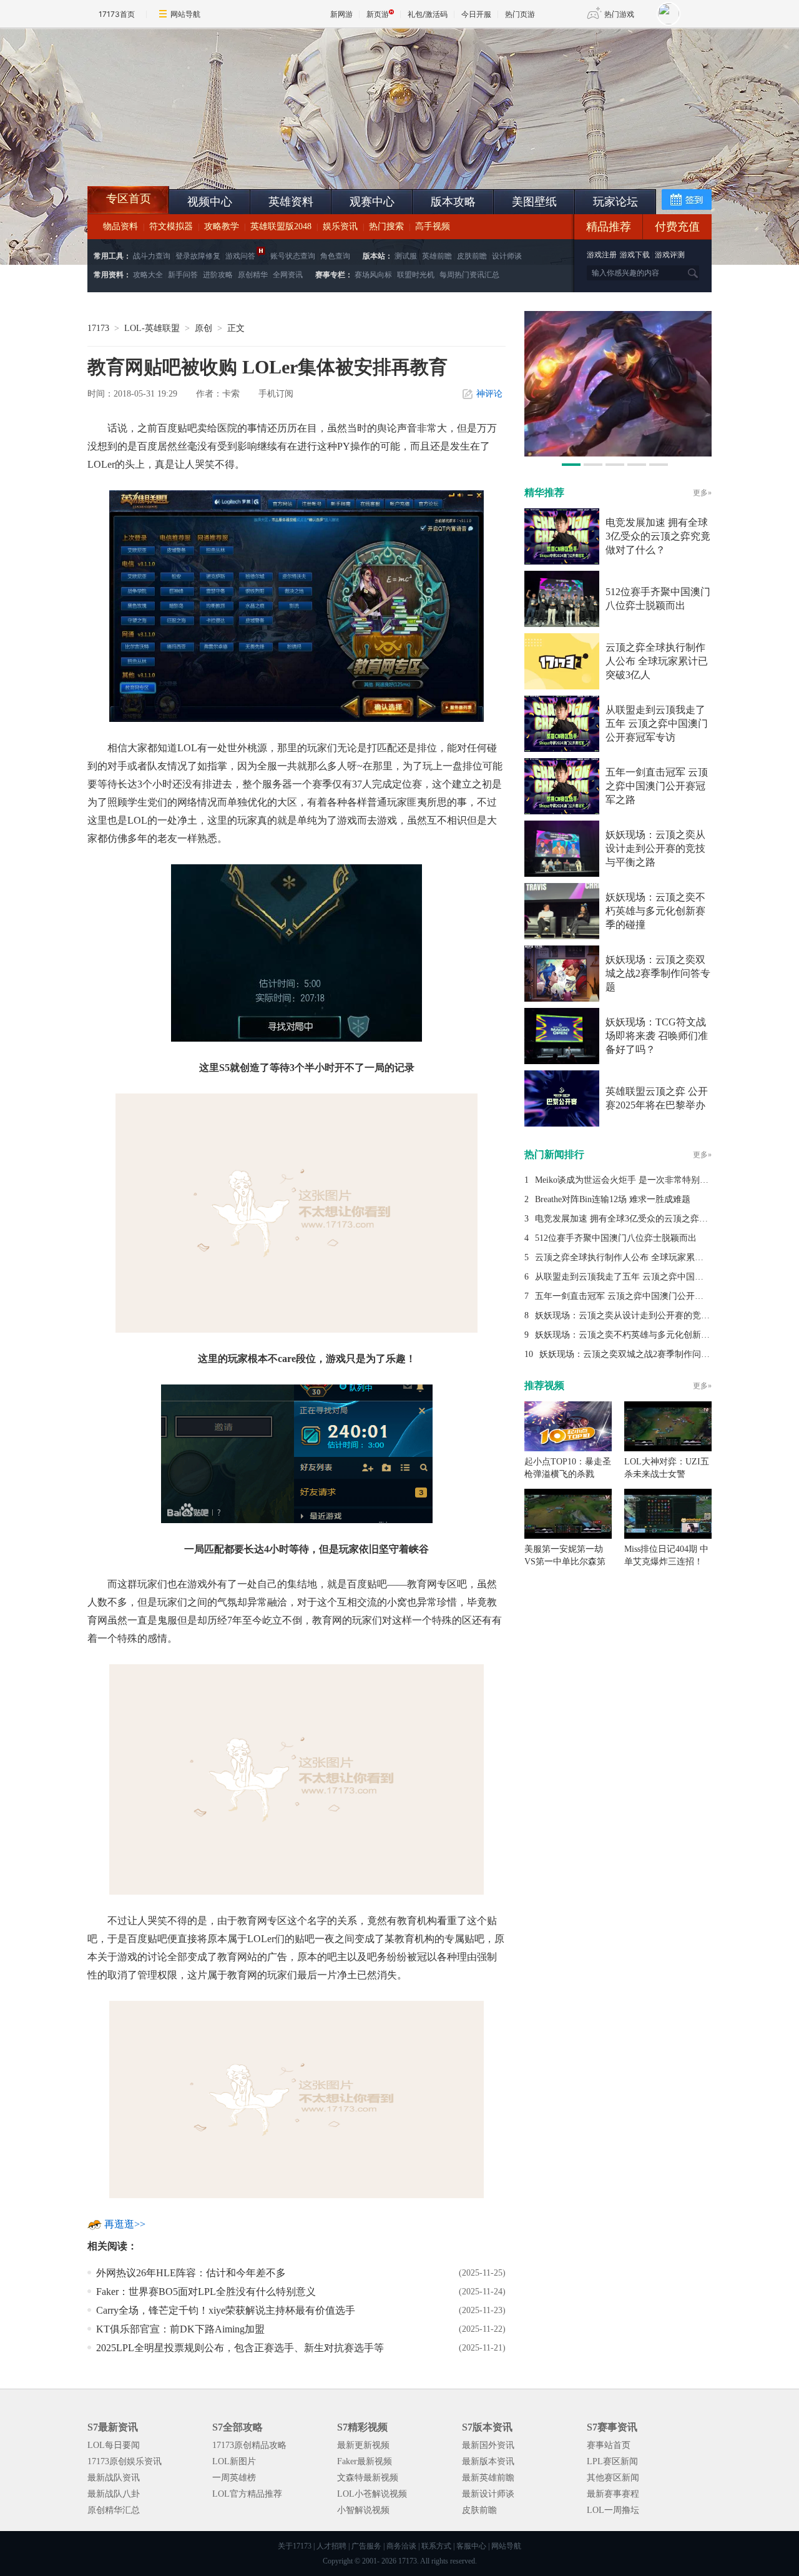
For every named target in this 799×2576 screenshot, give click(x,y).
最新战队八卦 (114, 2494)
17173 (98, 328)
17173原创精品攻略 (249, 2445)
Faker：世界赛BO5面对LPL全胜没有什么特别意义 (206, 2292)
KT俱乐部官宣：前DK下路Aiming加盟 (180, 2329)
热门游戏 (619, 14)
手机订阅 (276, 394)
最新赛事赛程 (613, 2494)
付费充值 (677, 227)
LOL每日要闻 (114, 2445)
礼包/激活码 (428, 14)
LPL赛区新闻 (612, 2461)
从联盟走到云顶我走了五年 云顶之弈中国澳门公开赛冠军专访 (657, 723)
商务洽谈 (401, 2546)
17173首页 (117, 14)
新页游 (378, 14)
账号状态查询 (293, 256)
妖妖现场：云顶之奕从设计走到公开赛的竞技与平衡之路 (655, 848)
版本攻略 (453, 202)
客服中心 (471, 2546)
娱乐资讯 (340, 226)
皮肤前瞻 (472, 256)
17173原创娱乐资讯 (125, 2461)
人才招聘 (331, 2546)
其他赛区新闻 (613, 2478)
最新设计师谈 (488, 2494)
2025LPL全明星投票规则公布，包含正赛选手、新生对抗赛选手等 (240, 2348)
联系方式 (436, 2546)
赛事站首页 (609, 2445)
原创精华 (253, 275)
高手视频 (433, 226)
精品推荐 (609, 227)
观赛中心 (372, 202)
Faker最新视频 (365, 2461)
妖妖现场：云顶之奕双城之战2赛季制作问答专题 (658, 973)
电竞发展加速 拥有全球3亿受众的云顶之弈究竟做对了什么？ (658, 536)
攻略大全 (148, 275)
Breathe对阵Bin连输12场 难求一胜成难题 (613, 1199)
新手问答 (183, 275)
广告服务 (366, 2546)
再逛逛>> (125, 2224)
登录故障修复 (198, 256)
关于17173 (295, 2546)
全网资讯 (288, 275)
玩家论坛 (615, 202)
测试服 (406, 256)
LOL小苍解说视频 (372, 2494)
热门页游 (520, 14)
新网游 (341, 14)
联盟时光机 (416, 275)
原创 (203, 328)
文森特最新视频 (368, 2478)
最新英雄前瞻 (488, 2478)
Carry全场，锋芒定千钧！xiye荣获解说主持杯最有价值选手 (226, 2310)
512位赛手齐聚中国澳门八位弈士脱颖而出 (616, 1238)
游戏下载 (635, 255)
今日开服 (476, 14)
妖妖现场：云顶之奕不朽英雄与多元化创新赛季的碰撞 (655, 911)
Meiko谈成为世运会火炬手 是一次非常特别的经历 (630, 1180)
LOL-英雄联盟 (152, 328)
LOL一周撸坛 (613, 2510)
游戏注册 (603, 255)
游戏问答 (240, 256)
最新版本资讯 (488, 2461)
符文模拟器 (171, 226)
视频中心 (210, 202)
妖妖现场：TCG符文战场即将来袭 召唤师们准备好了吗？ (657, 1036)
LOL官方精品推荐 (247, 2494)
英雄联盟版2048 (281, 226)
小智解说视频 (363, 2510)
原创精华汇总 (114, 2510)
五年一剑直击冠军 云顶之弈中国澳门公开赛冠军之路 (657, 786)
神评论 (489, 394)
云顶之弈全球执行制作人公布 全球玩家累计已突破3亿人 (657, 661)
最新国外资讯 (488, 2445)
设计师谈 (507, 256)
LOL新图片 (234, 2461)
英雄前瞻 (437, 256)
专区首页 (129, 199)
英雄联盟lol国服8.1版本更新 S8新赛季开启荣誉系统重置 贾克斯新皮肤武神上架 (184, 156)
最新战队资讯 (114, 2478)
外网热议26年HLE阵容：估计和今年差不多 (191, 2273)
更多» (702, 493)
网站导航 (185, 14)
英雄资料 (291, 202)
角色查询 (335, 256)
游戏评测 (670, 255)
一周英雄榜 (234, 2478)
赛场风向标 (373, 275)
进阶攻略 (218, 275)
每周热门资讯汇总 (469, 275)
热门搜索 (386, 226)
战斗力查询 (152, 256)
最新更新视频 (363, 2445)
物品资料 (120, 226)
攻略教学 (222, 226)
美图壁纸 (534, 202)
